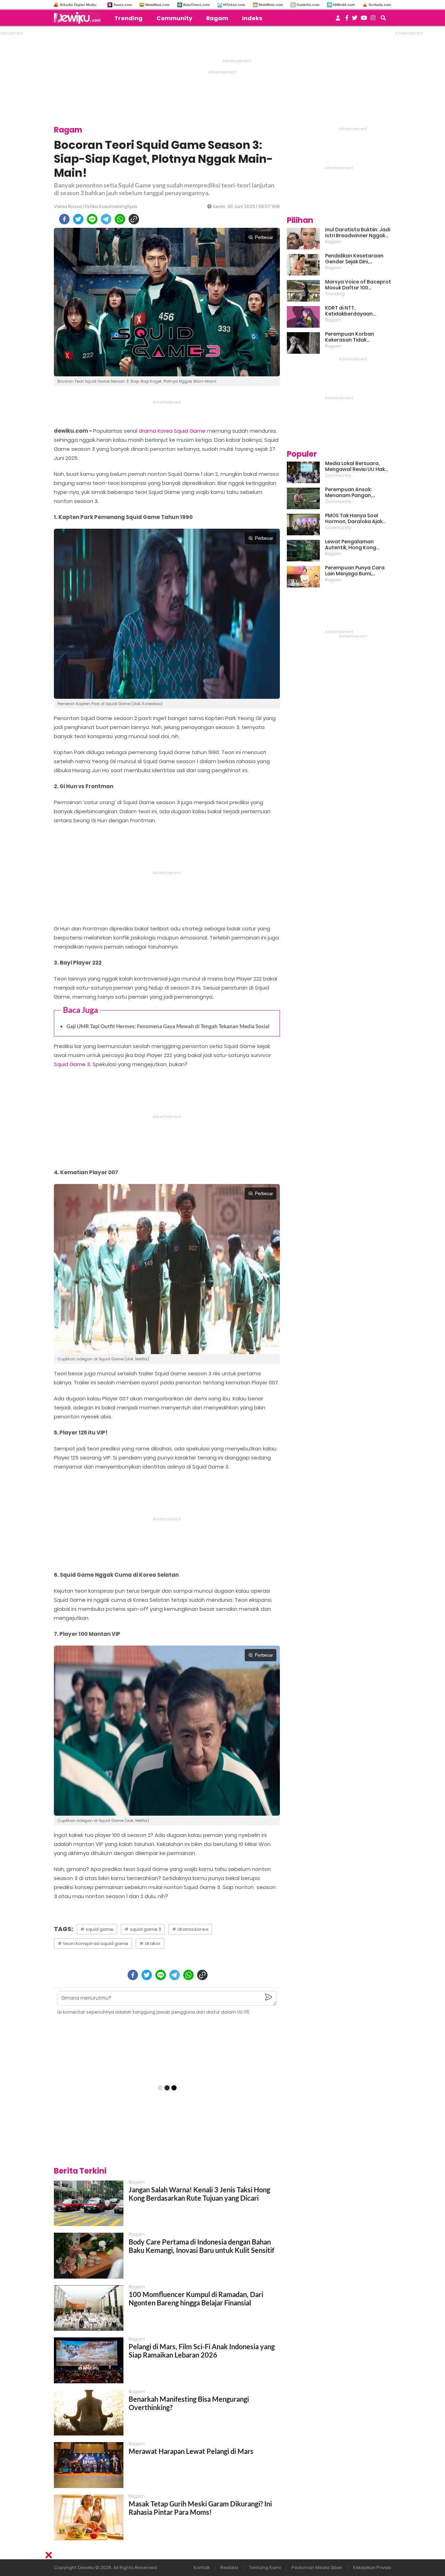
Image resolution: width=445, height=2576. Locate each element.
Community (174, 18)
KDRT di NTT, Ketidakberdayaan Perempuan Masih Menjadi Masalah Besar (358, 311)
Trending (128, 18)
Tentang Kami (265, 2567)
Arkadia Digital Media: (78, 5)
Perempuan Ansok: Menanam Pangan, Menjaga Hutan (349, 493)
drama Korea (156, 431)
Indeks (252, 18)
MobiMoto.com (271, 5)
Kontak (202, 2567)
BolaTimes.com (196, 5)
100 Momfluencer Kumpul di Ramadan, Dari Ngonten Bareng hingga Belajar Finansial (196, 2298)
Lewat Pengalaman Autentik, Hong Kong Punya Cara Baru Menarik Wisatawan (356, 545)
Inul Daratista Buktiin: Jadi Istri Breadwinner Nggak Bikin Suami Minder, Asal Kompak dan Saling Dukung (358, 233)
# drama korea (190, 1929)
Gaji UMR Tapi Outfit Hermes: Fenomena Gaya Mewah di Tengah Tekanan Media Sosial (168, 1026)
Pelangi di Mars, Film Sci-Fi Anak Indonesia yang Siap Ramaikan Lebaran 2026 (202, 2351)
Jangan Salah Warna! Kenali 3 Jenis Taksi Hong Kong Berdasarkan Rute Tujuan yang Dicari (199, 2194)
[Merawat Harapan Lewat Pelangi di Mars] (89, 2465)
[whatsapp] (120, 219)
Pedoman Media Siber (317, 2567)
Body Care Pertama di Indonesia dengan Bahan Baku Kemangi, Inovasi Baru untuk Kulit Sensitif (201, 2246)
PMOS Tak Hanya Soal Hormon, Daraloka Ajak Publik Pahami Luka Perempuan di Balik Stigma (354, 519)
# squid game (97, 1929)
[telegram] (106, 219)
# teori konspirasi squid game (93, 1943)
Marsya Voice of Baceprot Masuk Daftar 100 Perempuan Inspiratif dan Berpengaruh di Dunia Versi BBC (358, 285)
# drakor (150, 1943)
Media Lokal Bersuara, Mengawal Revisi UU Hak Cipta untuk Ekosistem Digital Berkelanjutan (355, 466)
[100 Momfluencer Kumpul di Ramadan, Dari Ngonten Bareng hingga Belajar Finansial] (89, 2308)
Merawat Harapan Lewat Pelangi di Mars (191, 2451)
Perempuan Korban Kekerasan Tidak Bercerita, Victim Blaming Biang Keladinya (357, 337)
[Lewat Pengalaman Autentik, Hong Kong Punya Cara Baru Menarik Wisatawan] (303, 551)
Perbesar (264, 237)
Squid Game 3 (72, 1064)
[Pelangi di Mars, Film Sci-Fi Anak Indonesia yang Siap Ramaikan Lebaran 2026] (89, 2360)
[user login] (338, 20)
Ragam (217, 18)
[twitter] (78, 219)
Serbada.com (380, 5)
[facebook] (64, 219)
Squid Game (190, 431)
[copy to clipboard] (134, 219)
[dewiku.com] (79, 18)
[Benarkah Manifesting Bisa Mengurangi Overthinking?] (89, 2413)
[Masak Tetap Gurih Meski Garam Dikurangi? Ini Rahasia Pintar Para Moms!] (89, 2517)
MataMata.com (157, 5)
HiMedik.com (344, 5)
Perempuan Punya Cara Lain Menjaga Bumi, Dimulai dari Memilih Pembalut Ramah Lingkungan (355, 571)
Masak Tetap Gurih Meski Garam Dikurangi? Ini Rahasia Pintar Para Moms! (200, 2508)
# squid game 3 (143, 1929)
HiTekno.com (234, 5)
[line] (92, 219)
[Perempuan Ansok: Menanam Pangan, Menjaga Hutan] (303, 498)
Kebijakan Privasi (372, 2567)
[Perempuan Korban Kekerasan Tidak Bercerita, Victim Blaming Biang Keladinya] (303, 343)
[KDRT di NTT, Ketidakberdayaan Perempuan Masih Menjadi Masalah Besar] (303, 317)
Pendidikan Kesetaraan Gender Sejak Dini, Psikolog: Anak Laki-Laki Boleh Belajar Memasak (354, 259)
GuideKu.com (308, 5)
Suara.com (123, 5)
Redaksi (229, 2567)
